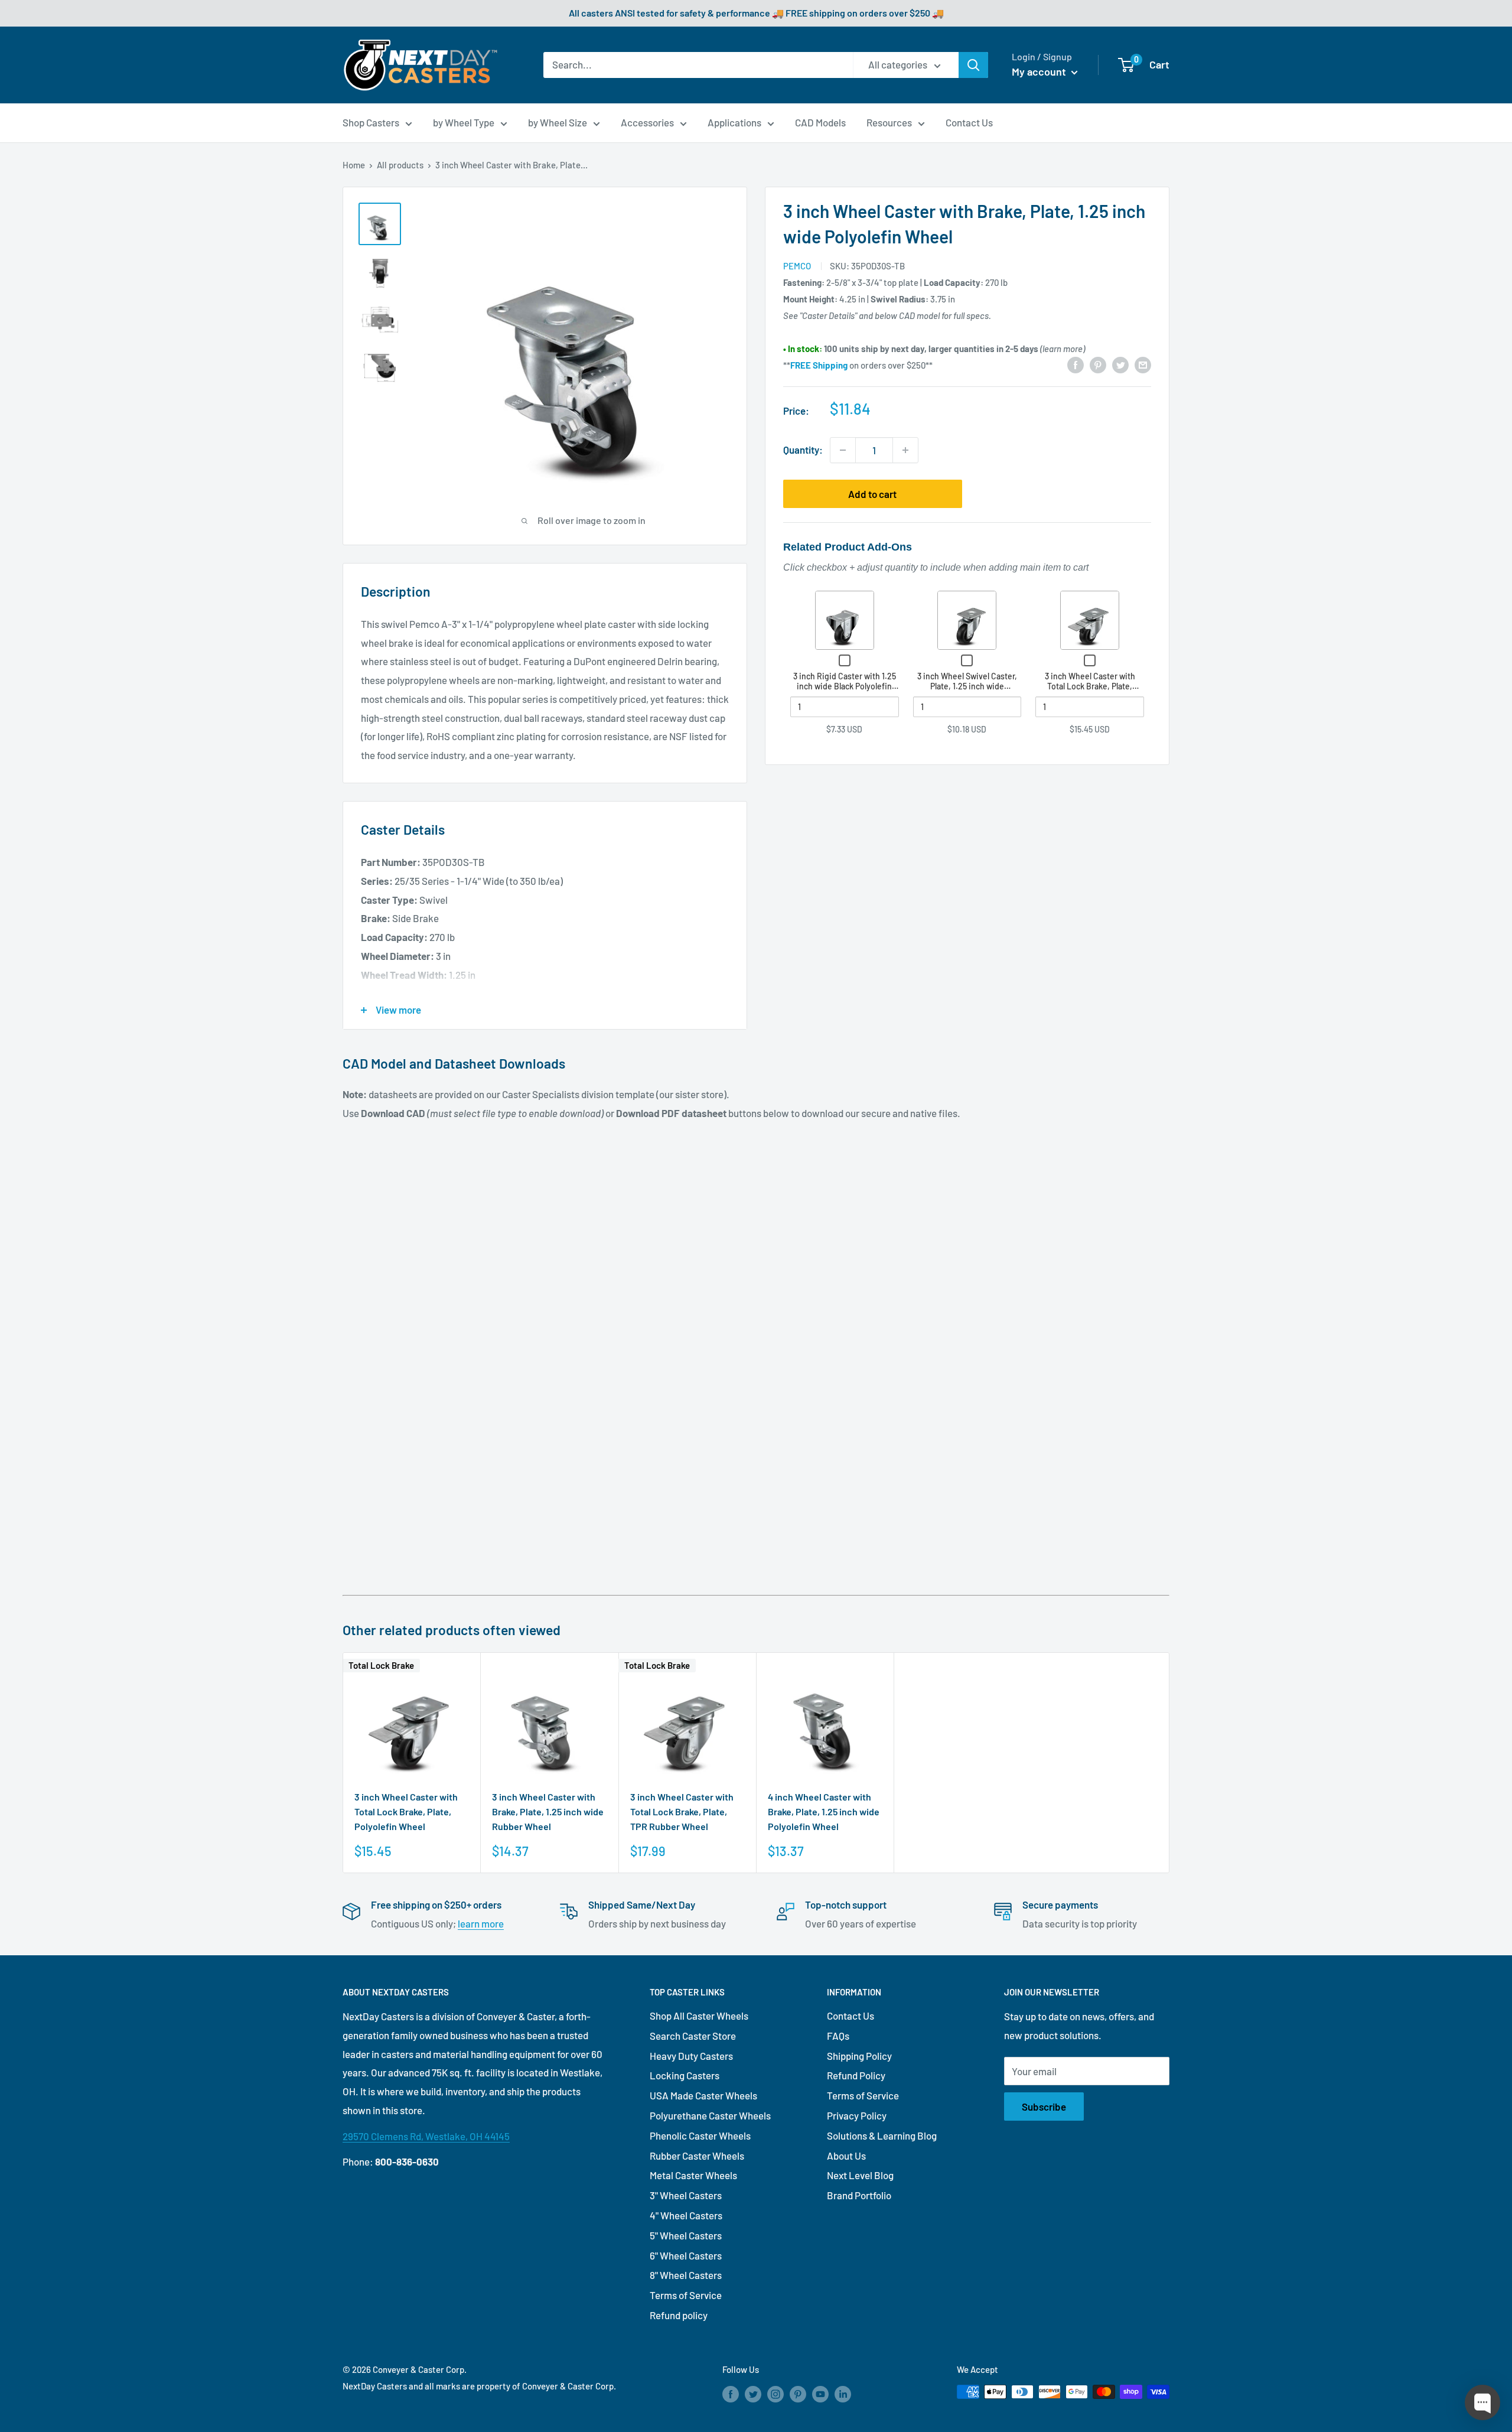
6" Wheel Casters (686, 2255)
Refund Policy (856, 2075)
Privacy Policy (857, 2115)
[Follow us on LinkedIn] (843, 2394)
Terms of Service (686, 2295)
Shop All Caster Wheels (699, 2016)
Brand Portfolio (859, 2195)
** (815, 365)
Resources (889, 122)
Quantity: (803, 450)
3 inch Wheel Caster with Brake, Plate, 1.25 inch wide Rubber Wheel (548, 1811)
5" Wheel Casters (686, 2235)
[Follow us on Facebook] (731, 2394)
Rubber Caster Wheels (697, 2156)
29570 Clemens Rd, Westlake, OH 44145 (426, 2136)
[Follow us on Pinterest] (798, 2394)
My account (1040, 71)
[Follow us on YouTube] (820, 2394)
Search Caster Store (693, 2036)
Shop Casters (371, 122)
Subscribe (1044, 2107)
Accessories (647, 122)
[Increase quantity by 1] (905, 450)
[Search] (973, 65)
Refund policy (679, 2315)
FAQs (838, 2036)
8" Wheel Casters (686, 2275)
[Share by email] (1143, 364)
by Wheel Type (464, 122)
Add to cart (872, 494)
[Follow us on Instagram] (775, 2394)
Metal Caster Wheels (693, 2175)
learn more (481, 1923)
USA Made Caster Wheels (703, 2095)
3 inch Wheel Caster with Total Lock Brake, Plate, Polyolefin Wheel (1090, 686)
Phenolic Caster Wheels (700, 2135)
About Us (846, 2156)
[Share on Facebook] (1076, 364)
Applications (734, 122)
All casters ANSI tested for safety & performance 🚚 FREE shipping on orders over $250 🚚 (756, 13)
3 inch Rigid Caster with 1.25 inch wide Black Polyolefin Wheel (845, 686)
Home (354, 165)
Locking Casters (685, 2075)
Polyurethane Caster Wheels (710, 2115)
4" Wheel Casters (686, 2215)
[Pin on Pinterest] (1098, 364)
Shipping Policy (859, 2056)
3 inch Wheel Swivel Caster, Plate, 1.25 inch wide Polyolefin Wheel (967, 686)
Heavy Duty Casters (691, 2056)
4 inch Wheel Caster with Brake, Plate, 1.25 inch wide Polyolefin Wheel (824, 1811)
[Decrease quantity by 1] (843, 450)
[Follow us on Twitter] (753, 2394)
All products (400, 165)
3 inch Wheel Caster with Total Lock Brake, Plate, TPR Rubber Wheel (682, 1811)
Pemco (797, 266)
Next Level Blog (860, 2175)
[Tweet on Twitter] (1120, 364)
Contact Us (969, 122)
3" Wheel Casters (686, 2195)
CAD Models (820, 122)
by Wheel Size (558, 122)
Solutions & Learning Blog (882, 2135)
